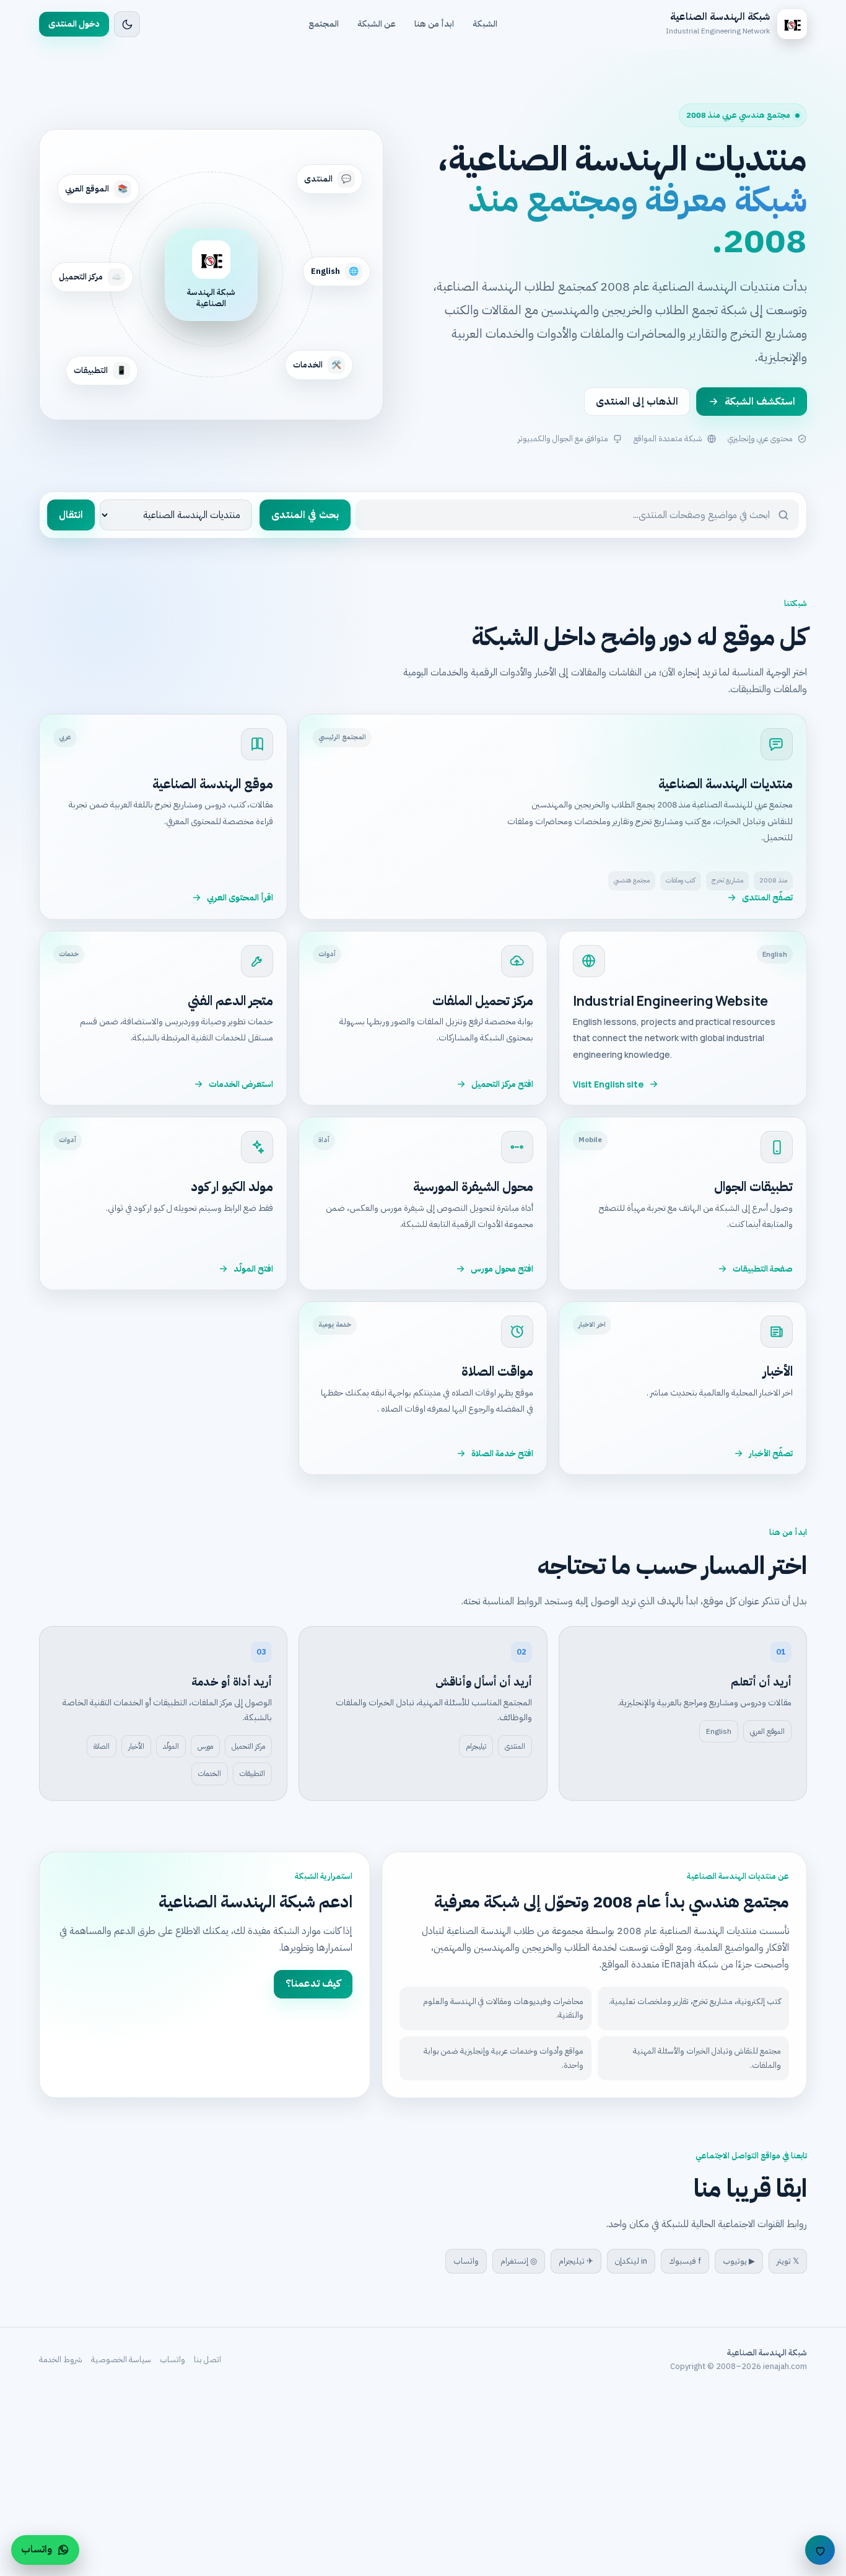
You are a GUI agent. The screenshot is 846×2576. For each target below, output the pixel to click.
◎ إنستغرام (519, 2261)
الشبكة (485, 24)
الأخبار (136, 1746)
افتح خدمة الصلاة (502, 1453)
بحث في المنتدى (305, 515)
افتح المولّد (253, 1269)
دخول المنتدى (74, 24)
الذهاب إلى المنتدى (637, 402)
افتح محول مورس (502, 1269)
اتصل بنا (207, 2359)
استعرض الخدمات (241, 1084)
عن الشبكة (377, 24)
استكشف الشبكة (760, 402)
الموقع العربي (767, 1731)
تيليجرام (476, 1746)
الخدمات (210, 1774)
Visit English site (608, 1084)
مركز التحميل (248, 1746)
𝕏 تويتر (788, 2261)
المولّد (171, 1746)
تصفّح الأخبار (771, 1453)
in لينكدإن (631, 2261)
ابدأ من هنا (434, 24)
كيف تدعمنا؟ (313, 1984)
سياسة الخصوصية (121, 2359)
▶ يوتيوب (739, 2261)
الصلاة (102, 1746)
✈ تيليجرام (576, 2261)
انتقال (71, 515)
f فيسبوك (685, 2261)
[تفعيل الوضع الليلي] (127, 24)
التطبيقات (252, 1774)
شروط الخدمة (61, 2359)
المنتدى (515, 1746)
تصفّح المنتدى (767, 898)
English (719, 1731)
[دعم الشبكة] (820, 2550)
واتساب (466, 2261)
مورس (205, 1746)
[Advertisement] (474, 2484)
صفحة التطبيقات (763, 1269)
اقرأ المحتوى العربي (240, 898)
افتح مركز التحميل (502, 1084)
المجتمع (324, 24)
